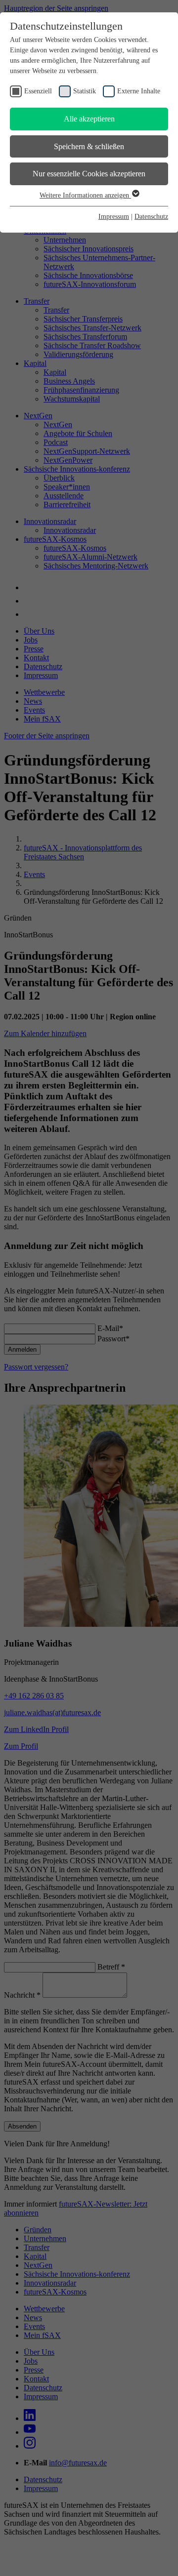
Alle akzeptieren (89, 119)
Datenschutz (151, 217)
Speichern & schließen (89, 146)
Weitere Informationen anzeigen (85, 195)
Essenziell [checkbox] (38, 91)
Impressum (114, 217)
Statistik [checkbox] (85, 91)
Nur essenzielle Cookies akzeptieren (89, 174)
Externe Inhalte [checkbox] (139, 91)
